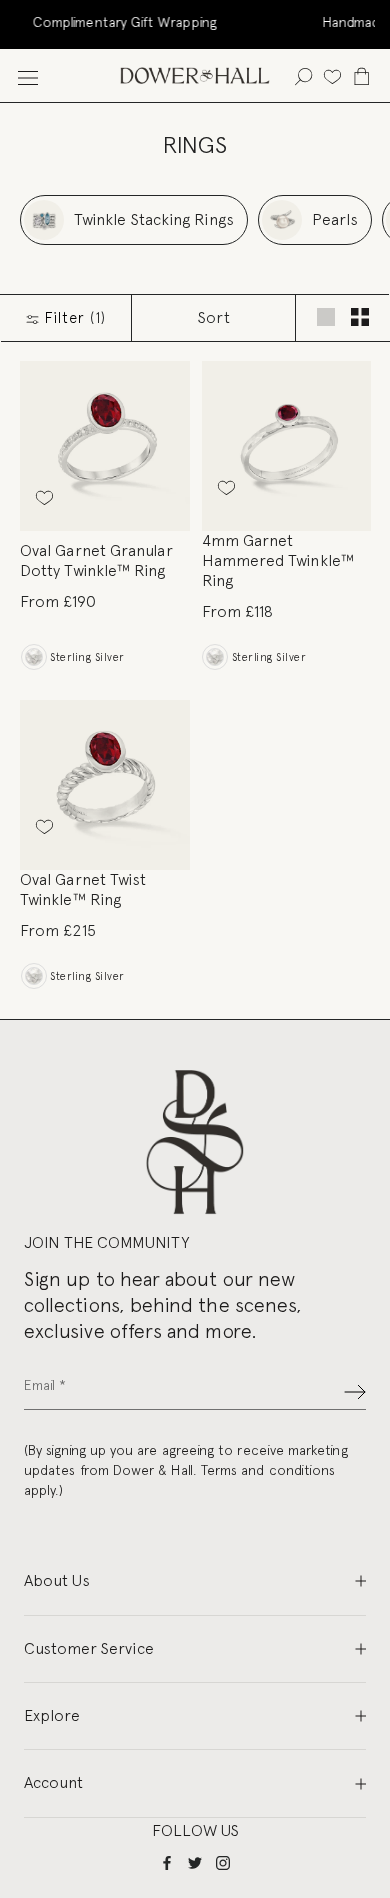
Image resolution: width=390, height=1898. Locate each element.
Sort (214, 317)
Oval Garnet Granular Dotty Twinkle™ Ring (96, 560)
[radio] (33, 657)
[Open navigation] (28, 75)
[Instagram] (223, 1861)
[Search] (303, 75)
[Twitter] (195, 1861)
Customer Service (89, 1648)
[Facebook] (167, 1861)
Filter (73, 318)
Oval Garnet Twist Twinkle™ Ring (83, 889)
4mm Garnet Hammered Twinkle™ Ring (278, 560)
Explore (52, 1715)
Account (53, 1782)
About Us (57, 1580)
